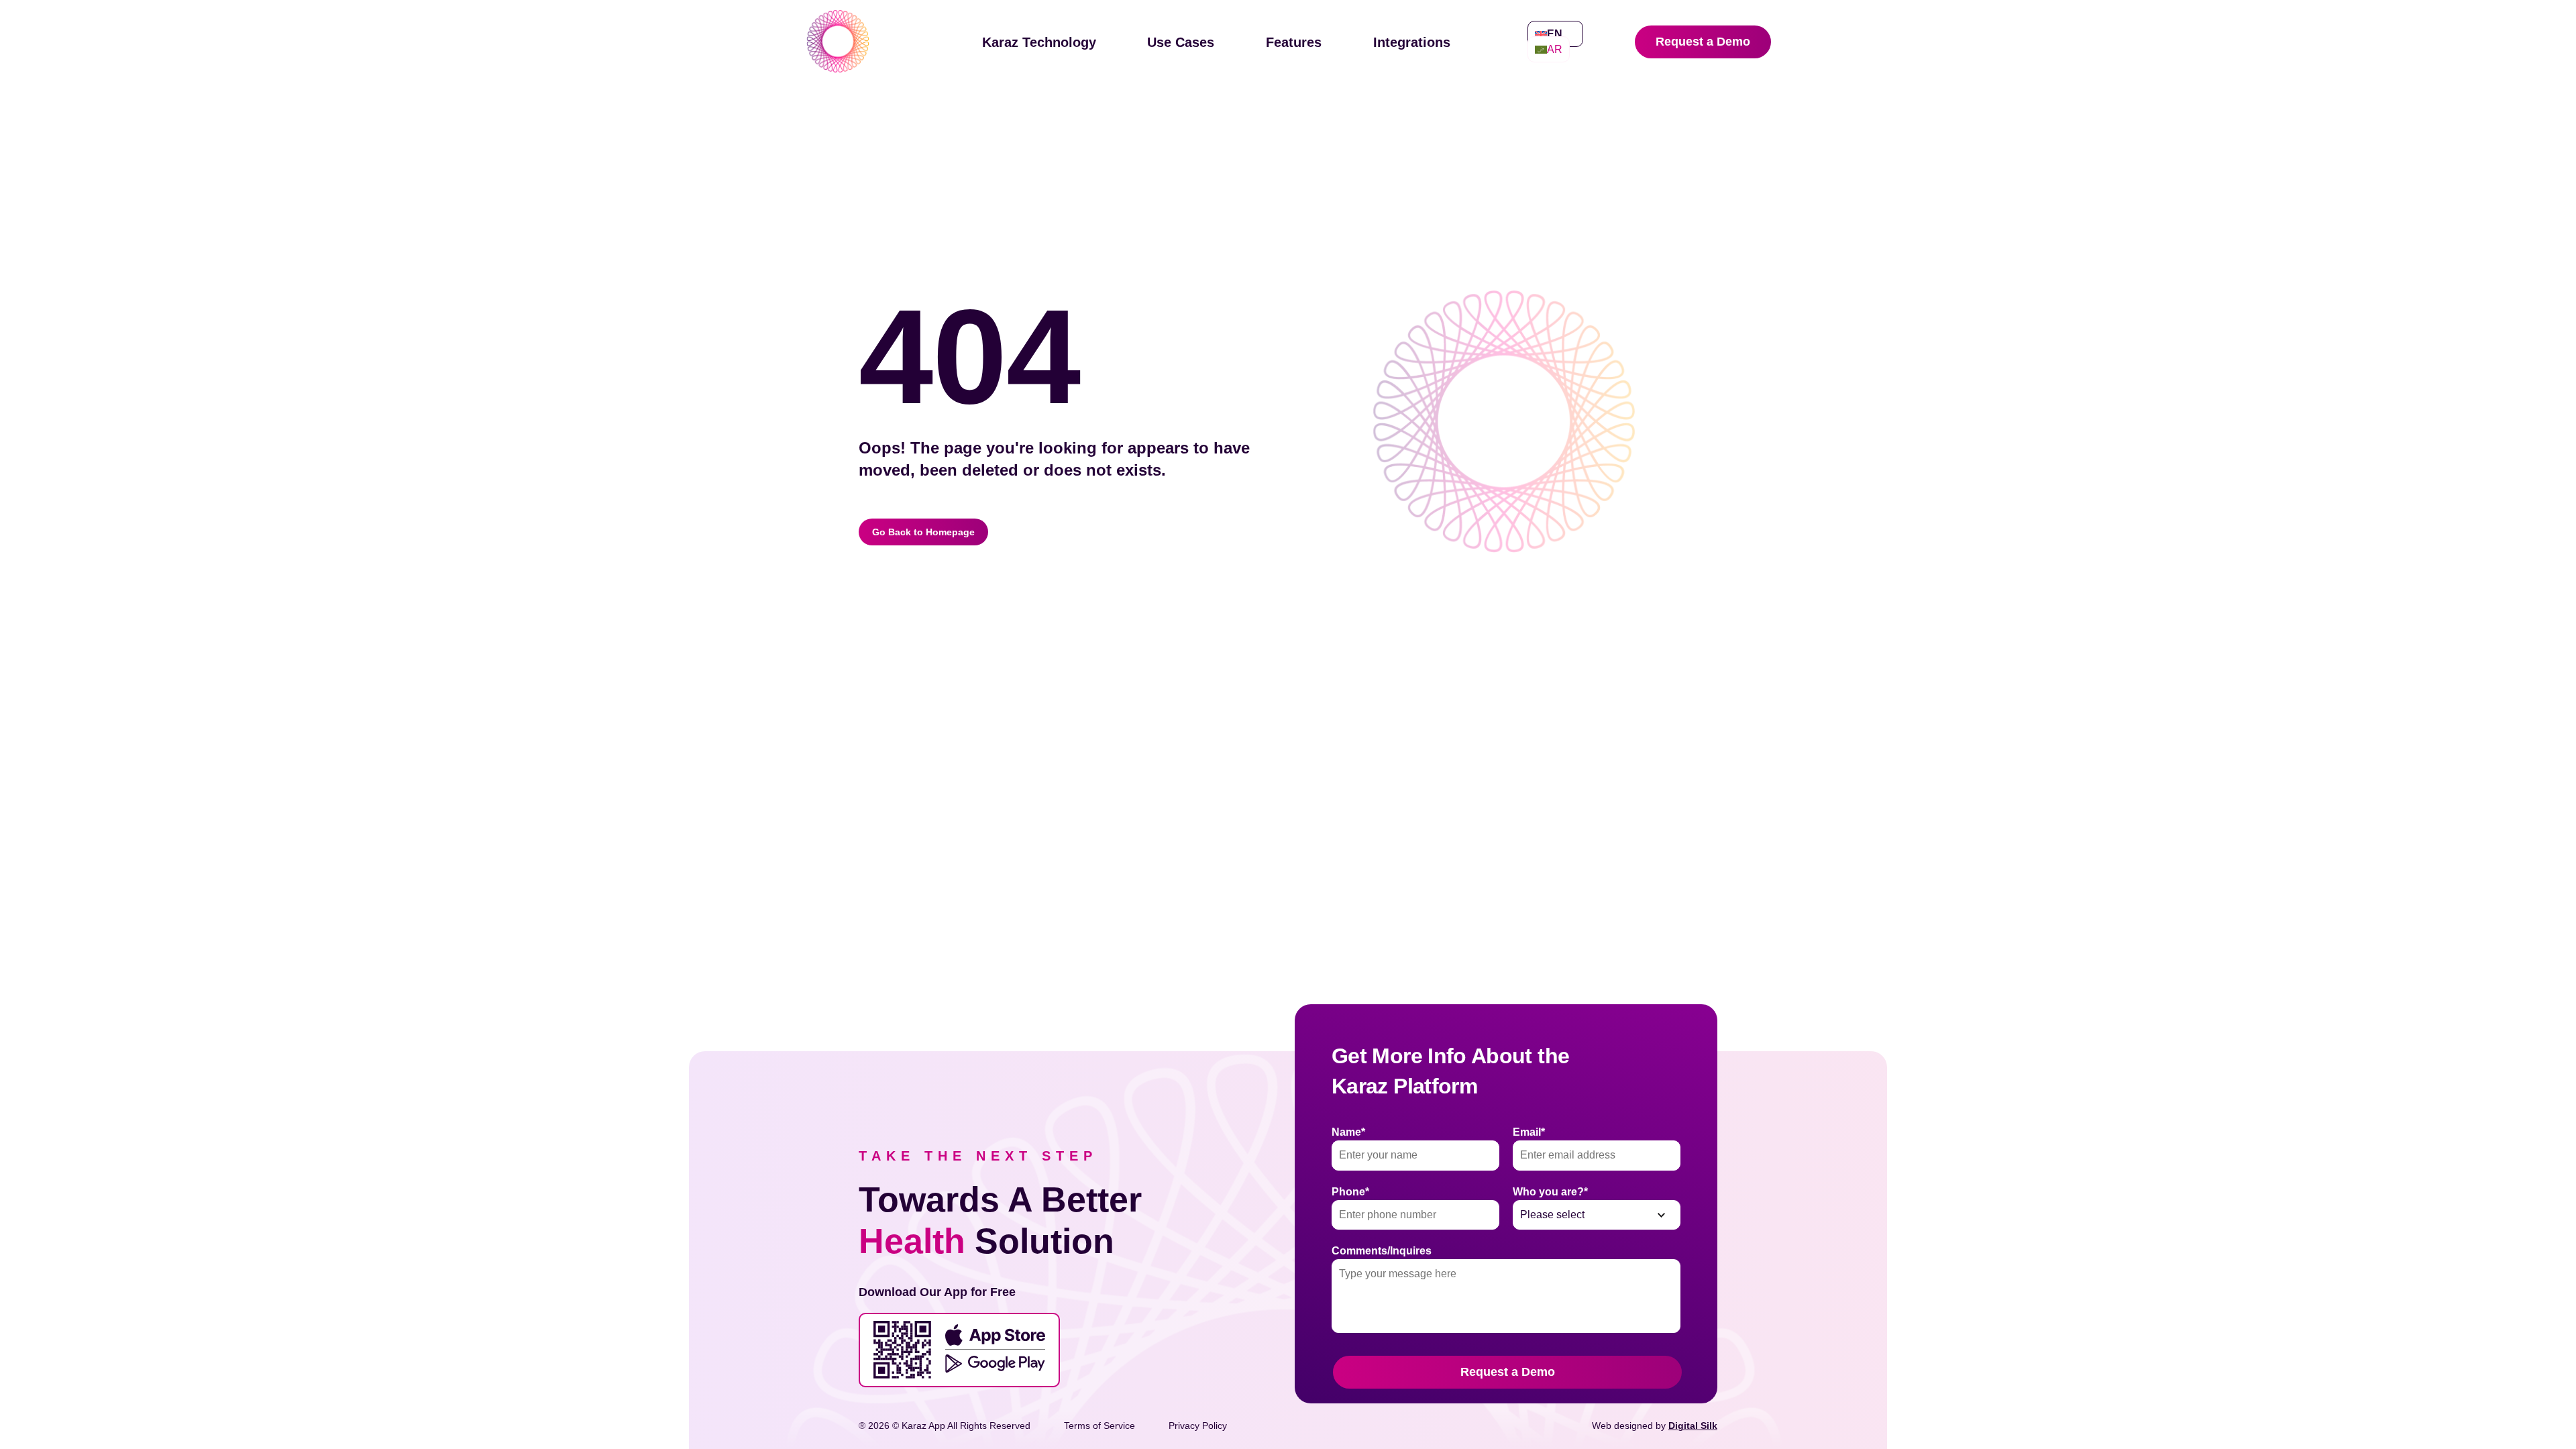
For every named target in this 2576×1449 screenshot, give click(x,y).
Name (1348, 1132)
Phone (1350, 1192)
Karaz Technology (1039, 42)
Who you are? (1550, 1192)
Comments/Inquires (1382, 1251)
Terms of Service (1099, 1426)
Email (1529, 1132)
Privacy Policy (1198, 1426)
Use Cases (1181, 42)
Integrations (1412, 42)
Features (1294, 42)
